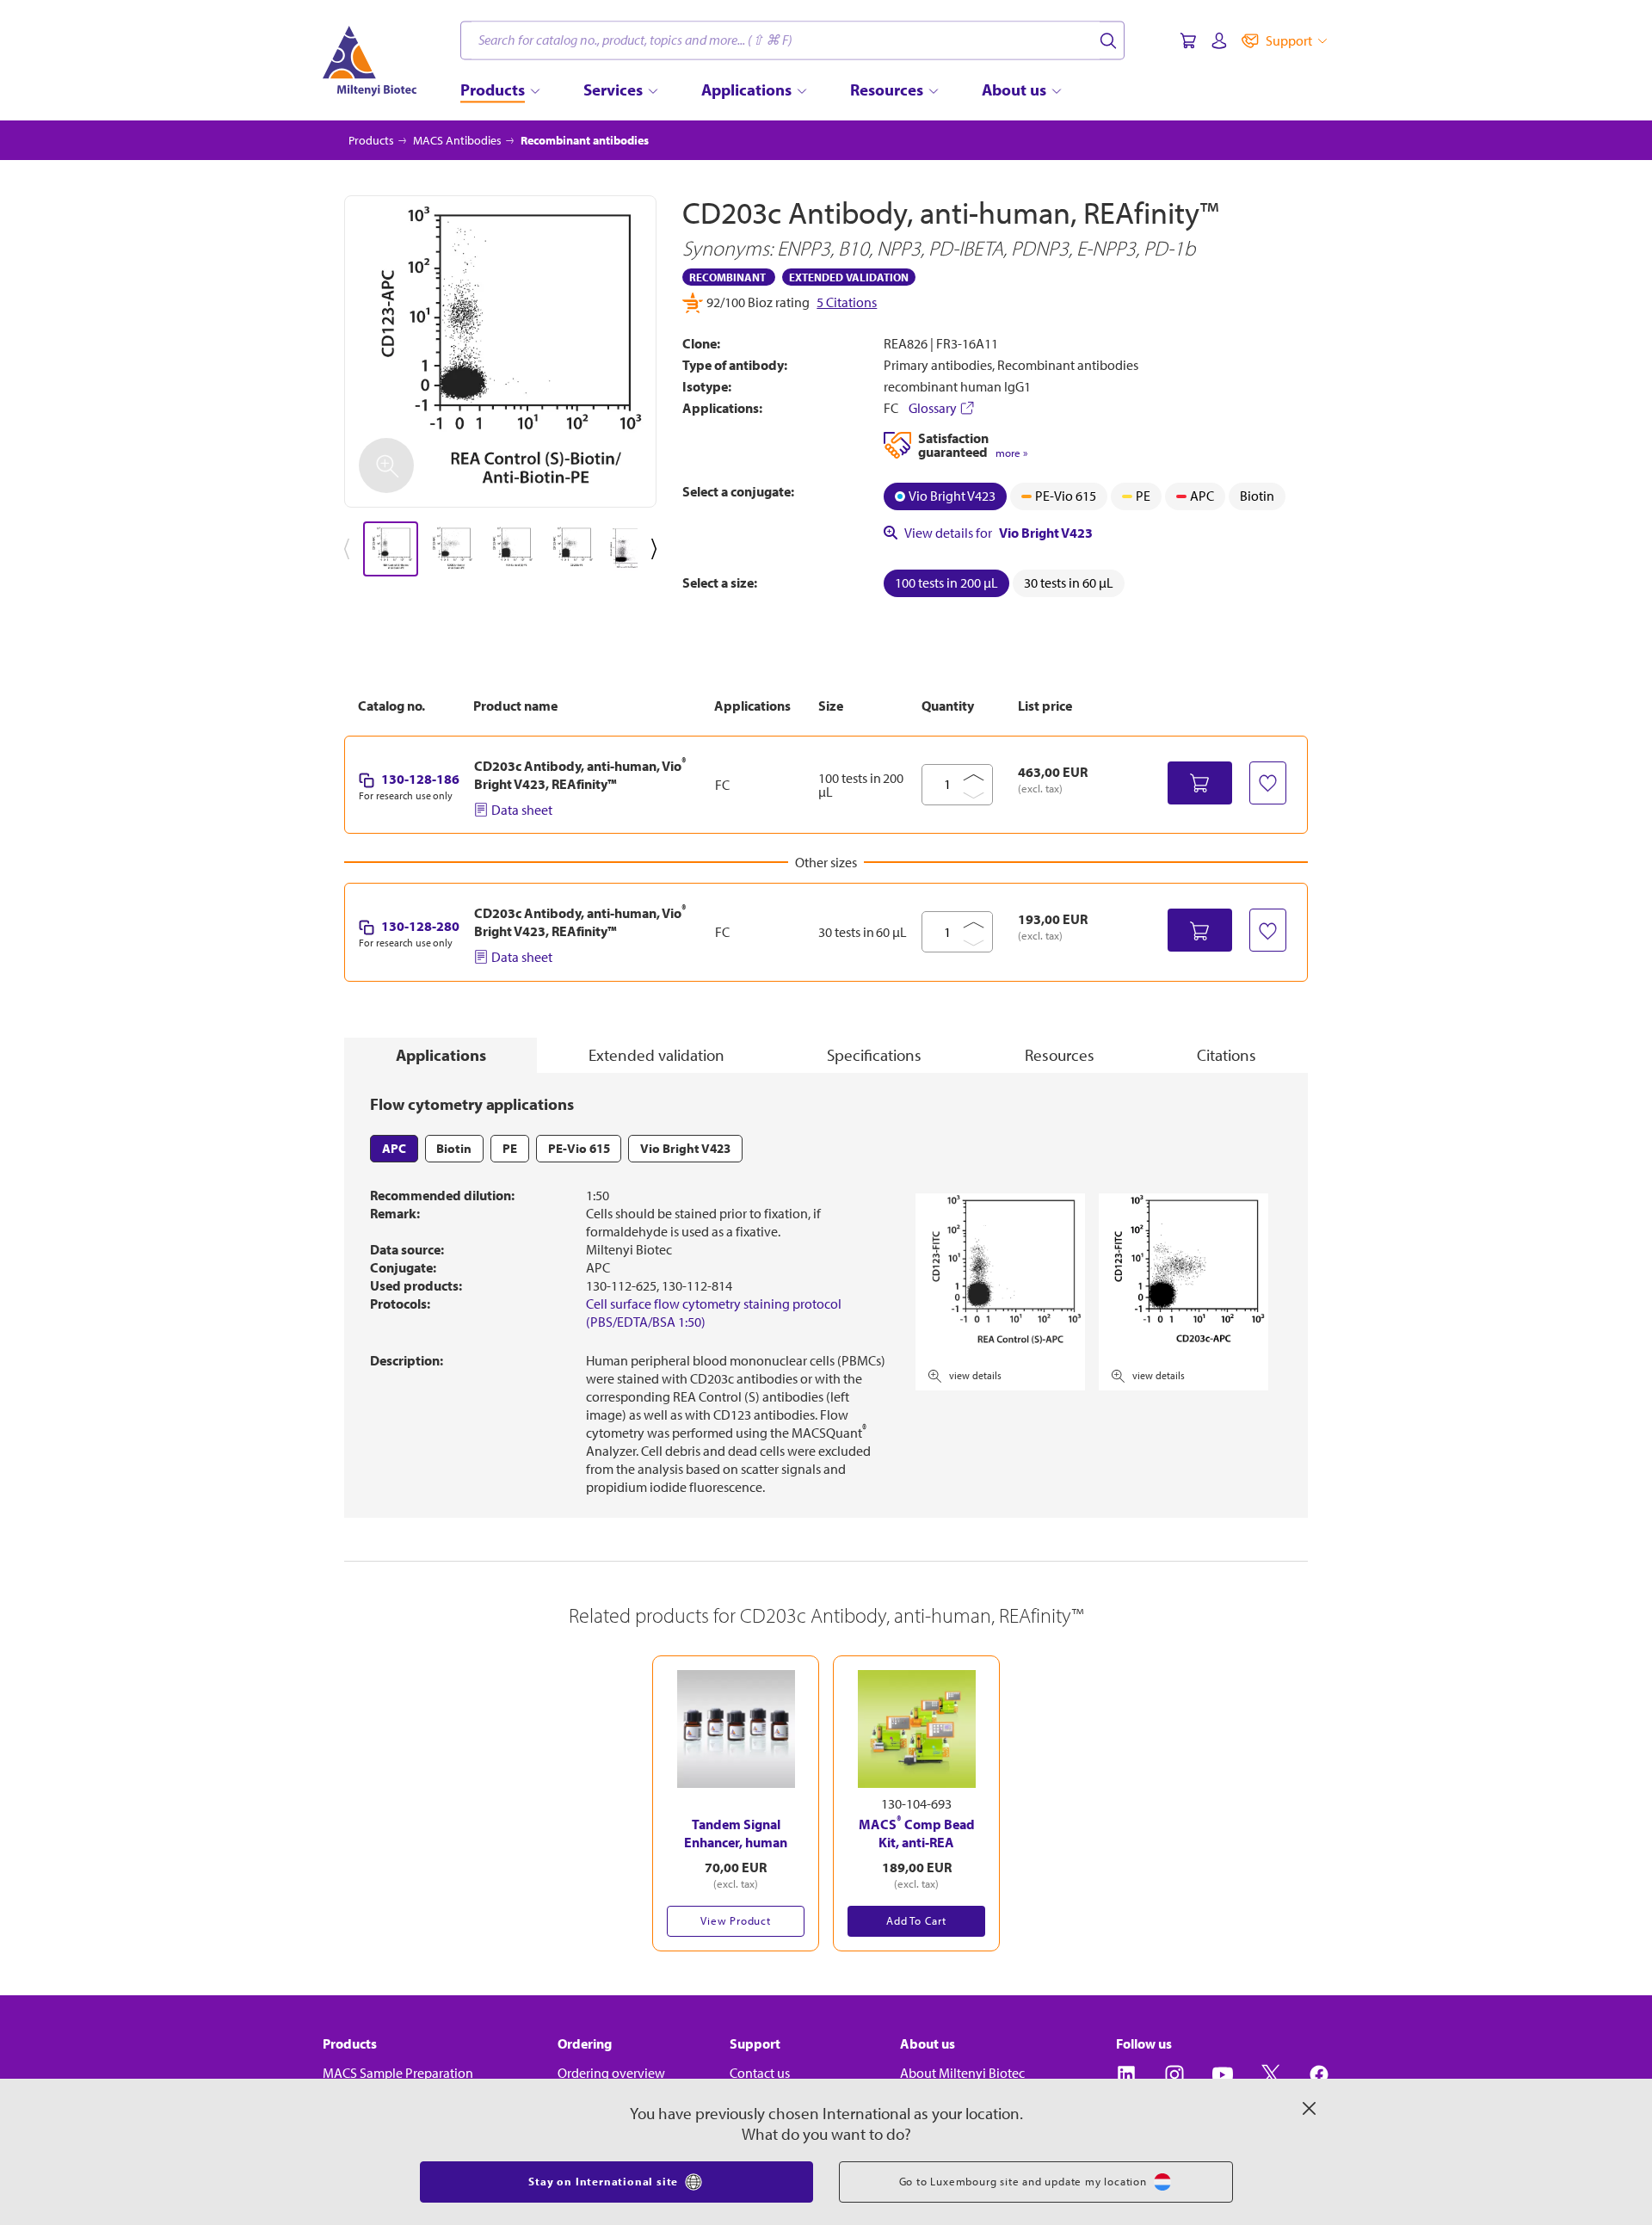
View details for (999, 533)
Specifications (874, 1055)
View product (736, 1920)
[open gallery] (500, 351)
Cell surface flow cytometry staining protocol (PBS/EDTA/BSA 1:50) (714, 1313)
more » (1011, 453)
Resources (1060, 1055)
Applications (441, 1055)
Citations (1227, 1055)
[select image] (391, 549)
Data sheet (522, 810)
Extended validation (656, 1055)
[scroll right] (657, 549)
